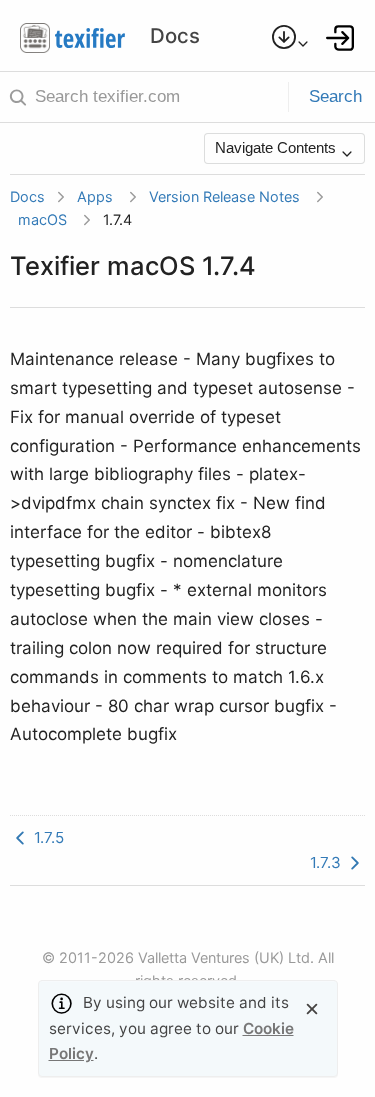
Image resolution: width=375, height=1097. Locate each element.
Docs (27, 196)
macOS (42, 219)
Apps (95, 196)
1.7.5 (47, 837)
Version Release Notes (224, 196)
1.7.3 (327, 862)
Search (335, 96)
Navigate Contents (277, 147)
